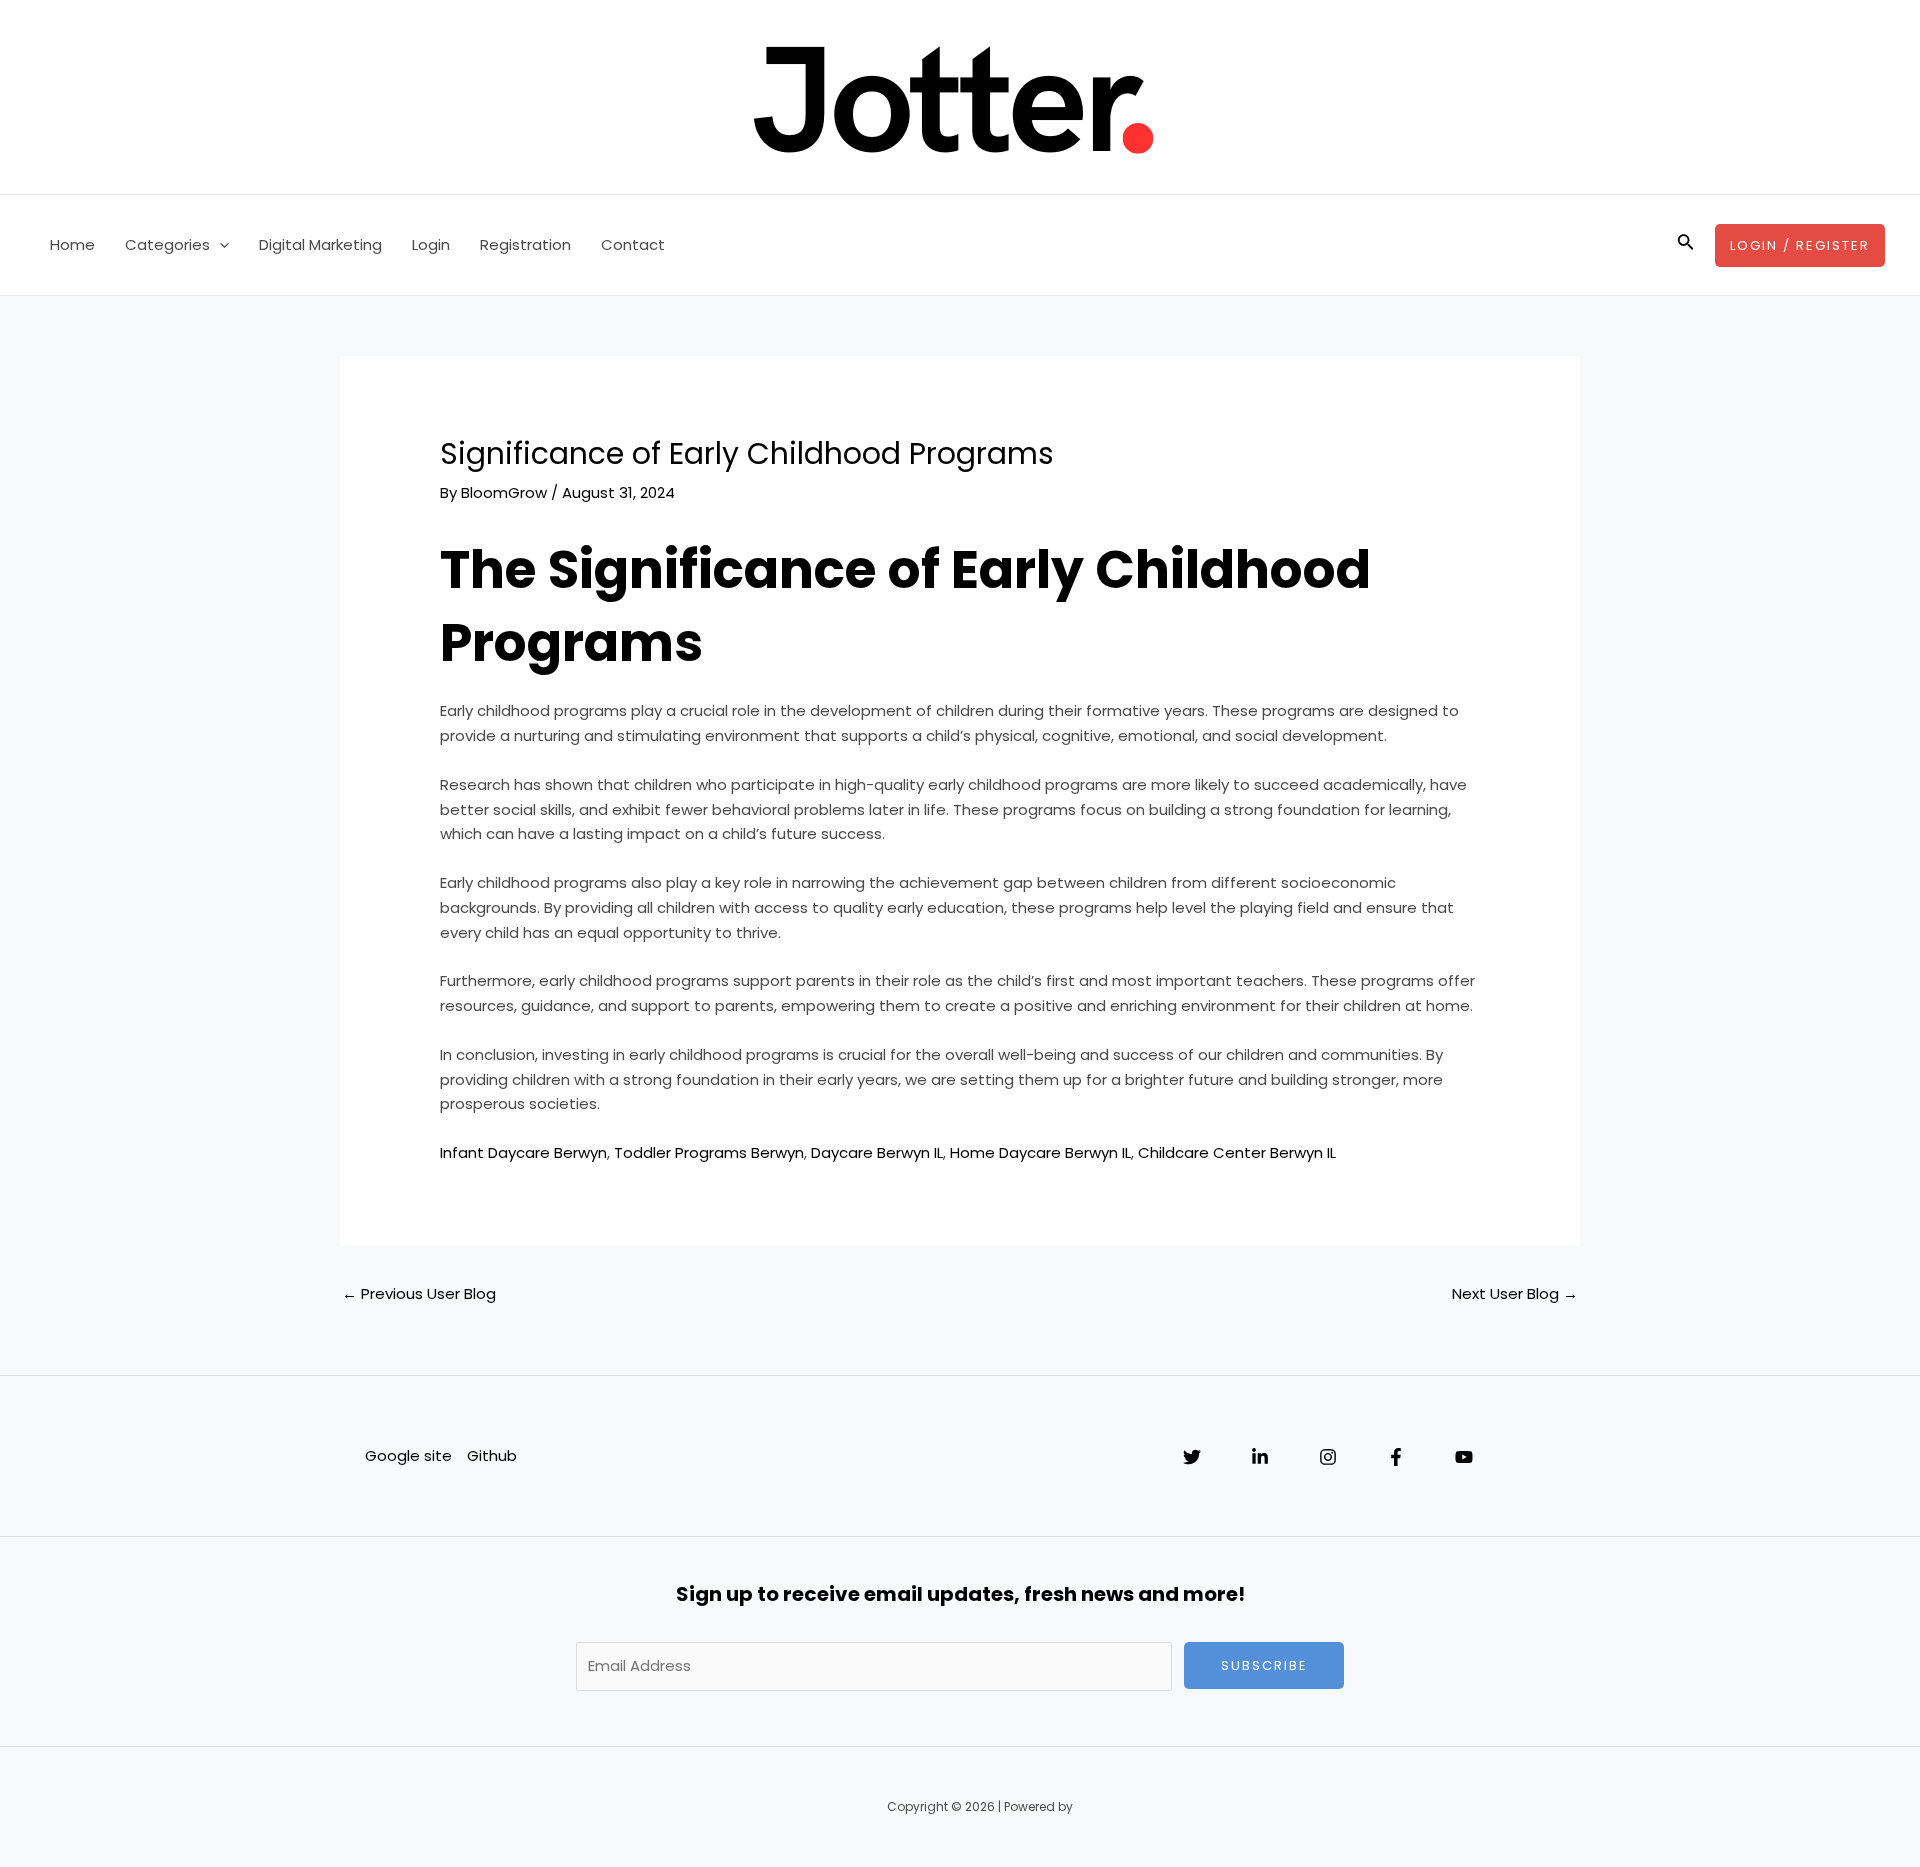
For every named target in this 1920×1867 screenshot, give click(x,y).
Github (492, 1455)
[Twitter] (1192, 1457)
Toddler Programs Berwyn (709, 1152)
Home (72, 244)
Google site (408, 1455)
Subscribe (1264, 1665)
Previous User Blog (419, 1293)
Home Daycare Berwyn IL (1040, 1152)
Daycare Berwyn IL (877, 1152)
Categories (167, 244)
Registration (525, 244)
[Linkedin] (1260, 1457)
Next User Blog (1515, 1293)
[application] (219, 245)
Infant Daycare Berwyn (523, 1152)
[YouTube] (1464, 1457)
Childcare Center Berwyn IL (1237, 1152)
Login (431, 244)
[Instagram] (1328, 1457)
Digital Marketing (320, 244)
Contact (633, 244)
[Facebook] (1396, 1457)
